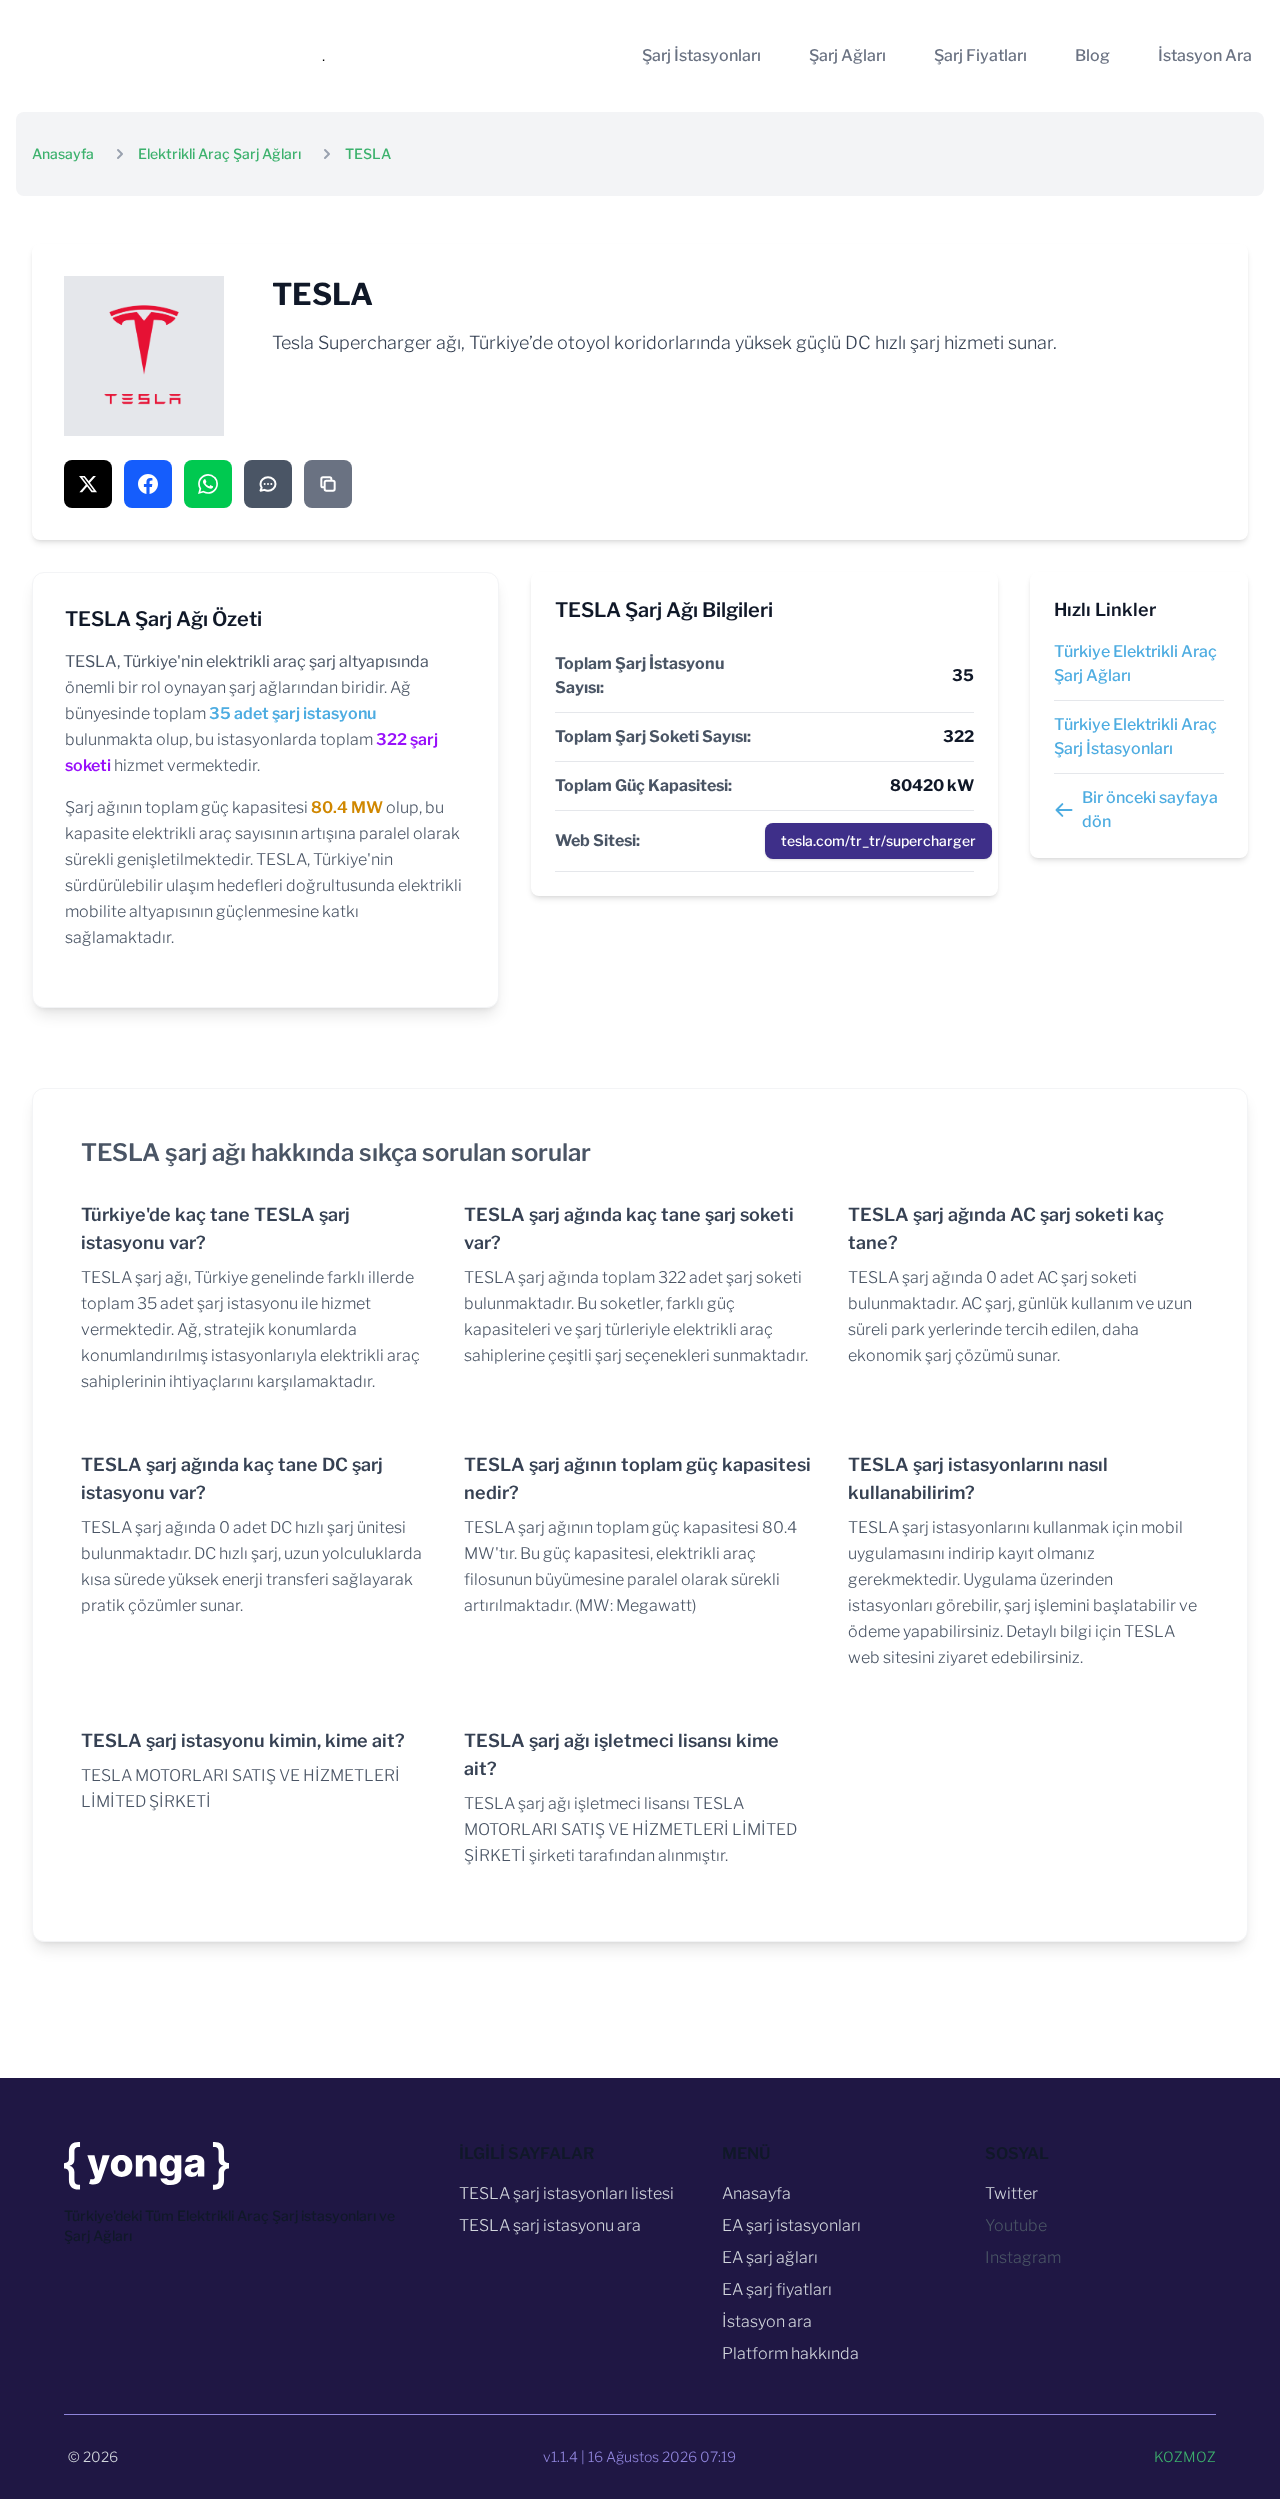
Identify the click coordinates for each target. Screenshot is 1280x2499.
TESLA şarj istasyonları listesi (566, 2193)
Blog (1092, 55)
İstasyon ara (767, 2321)
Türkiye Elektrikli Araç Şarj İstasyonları (1135, 736)
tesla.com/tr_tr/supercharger (878, 840)
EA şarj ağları (770, 2257)
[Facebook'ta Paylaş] (148, 484)
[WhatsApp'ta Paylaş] (208, 484)
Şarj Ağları (847, 55)
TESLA (368, 153)
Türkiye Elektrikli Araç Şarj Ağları (1135, 663)
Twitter (1011, 2193)
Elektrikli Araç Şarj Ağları (219, 153)
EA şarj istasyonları (791, 2225)
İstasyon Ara (1205, 55)
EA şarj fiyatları (777, 2289)
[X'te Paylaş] (88, 484)
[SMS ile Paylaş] (268, 484)
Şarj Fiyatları (980, 55)
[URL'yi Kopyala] (328, 484)
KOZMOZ (1185, 2456)
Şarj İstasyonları (701, 55)
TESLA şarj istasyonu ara (550, 2225)
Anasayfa (63, 153)
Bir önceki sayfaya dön (1150, 809)
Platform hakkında (790, 2353)
